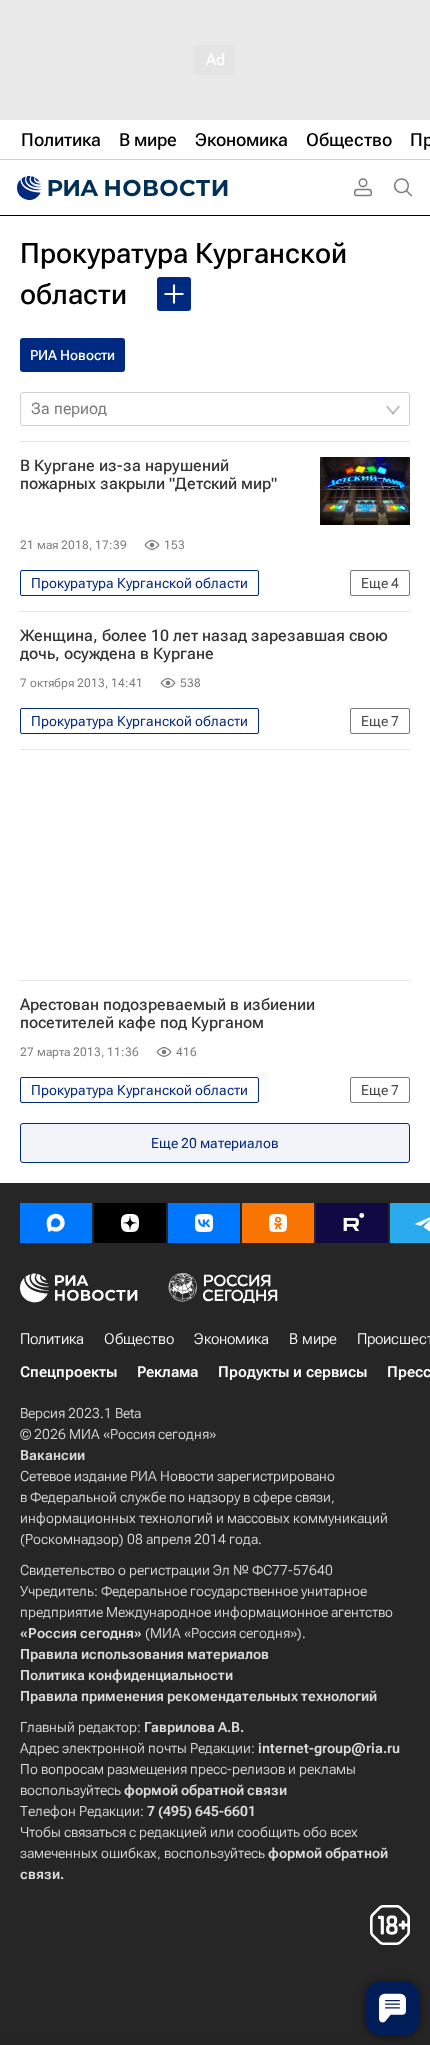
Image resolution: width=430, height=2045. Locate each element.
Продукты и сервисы (292, 1372)
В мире (313, 1339)
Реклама (167, 1372)
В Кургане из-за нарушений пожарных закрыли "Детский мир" (148, 475)
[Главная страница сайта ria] (120, 188)
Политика (52, 1339)
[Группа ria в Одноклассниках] (278, 1223)
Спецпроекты (68, 1372)
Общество (139, 1339)
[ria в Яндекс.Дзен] (130, 1223)
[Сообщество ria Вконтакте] (204, 1223)
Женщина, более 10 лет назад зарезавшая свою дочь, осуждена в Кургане (204, 645)
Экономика (231, 1339)
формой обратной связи (205, 1790)
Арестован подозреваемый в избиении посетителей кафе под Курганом (167, 1014)
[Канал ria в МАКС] (56, 1223)
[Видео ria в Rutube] (352, 1223)
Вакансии (52, 1455)
